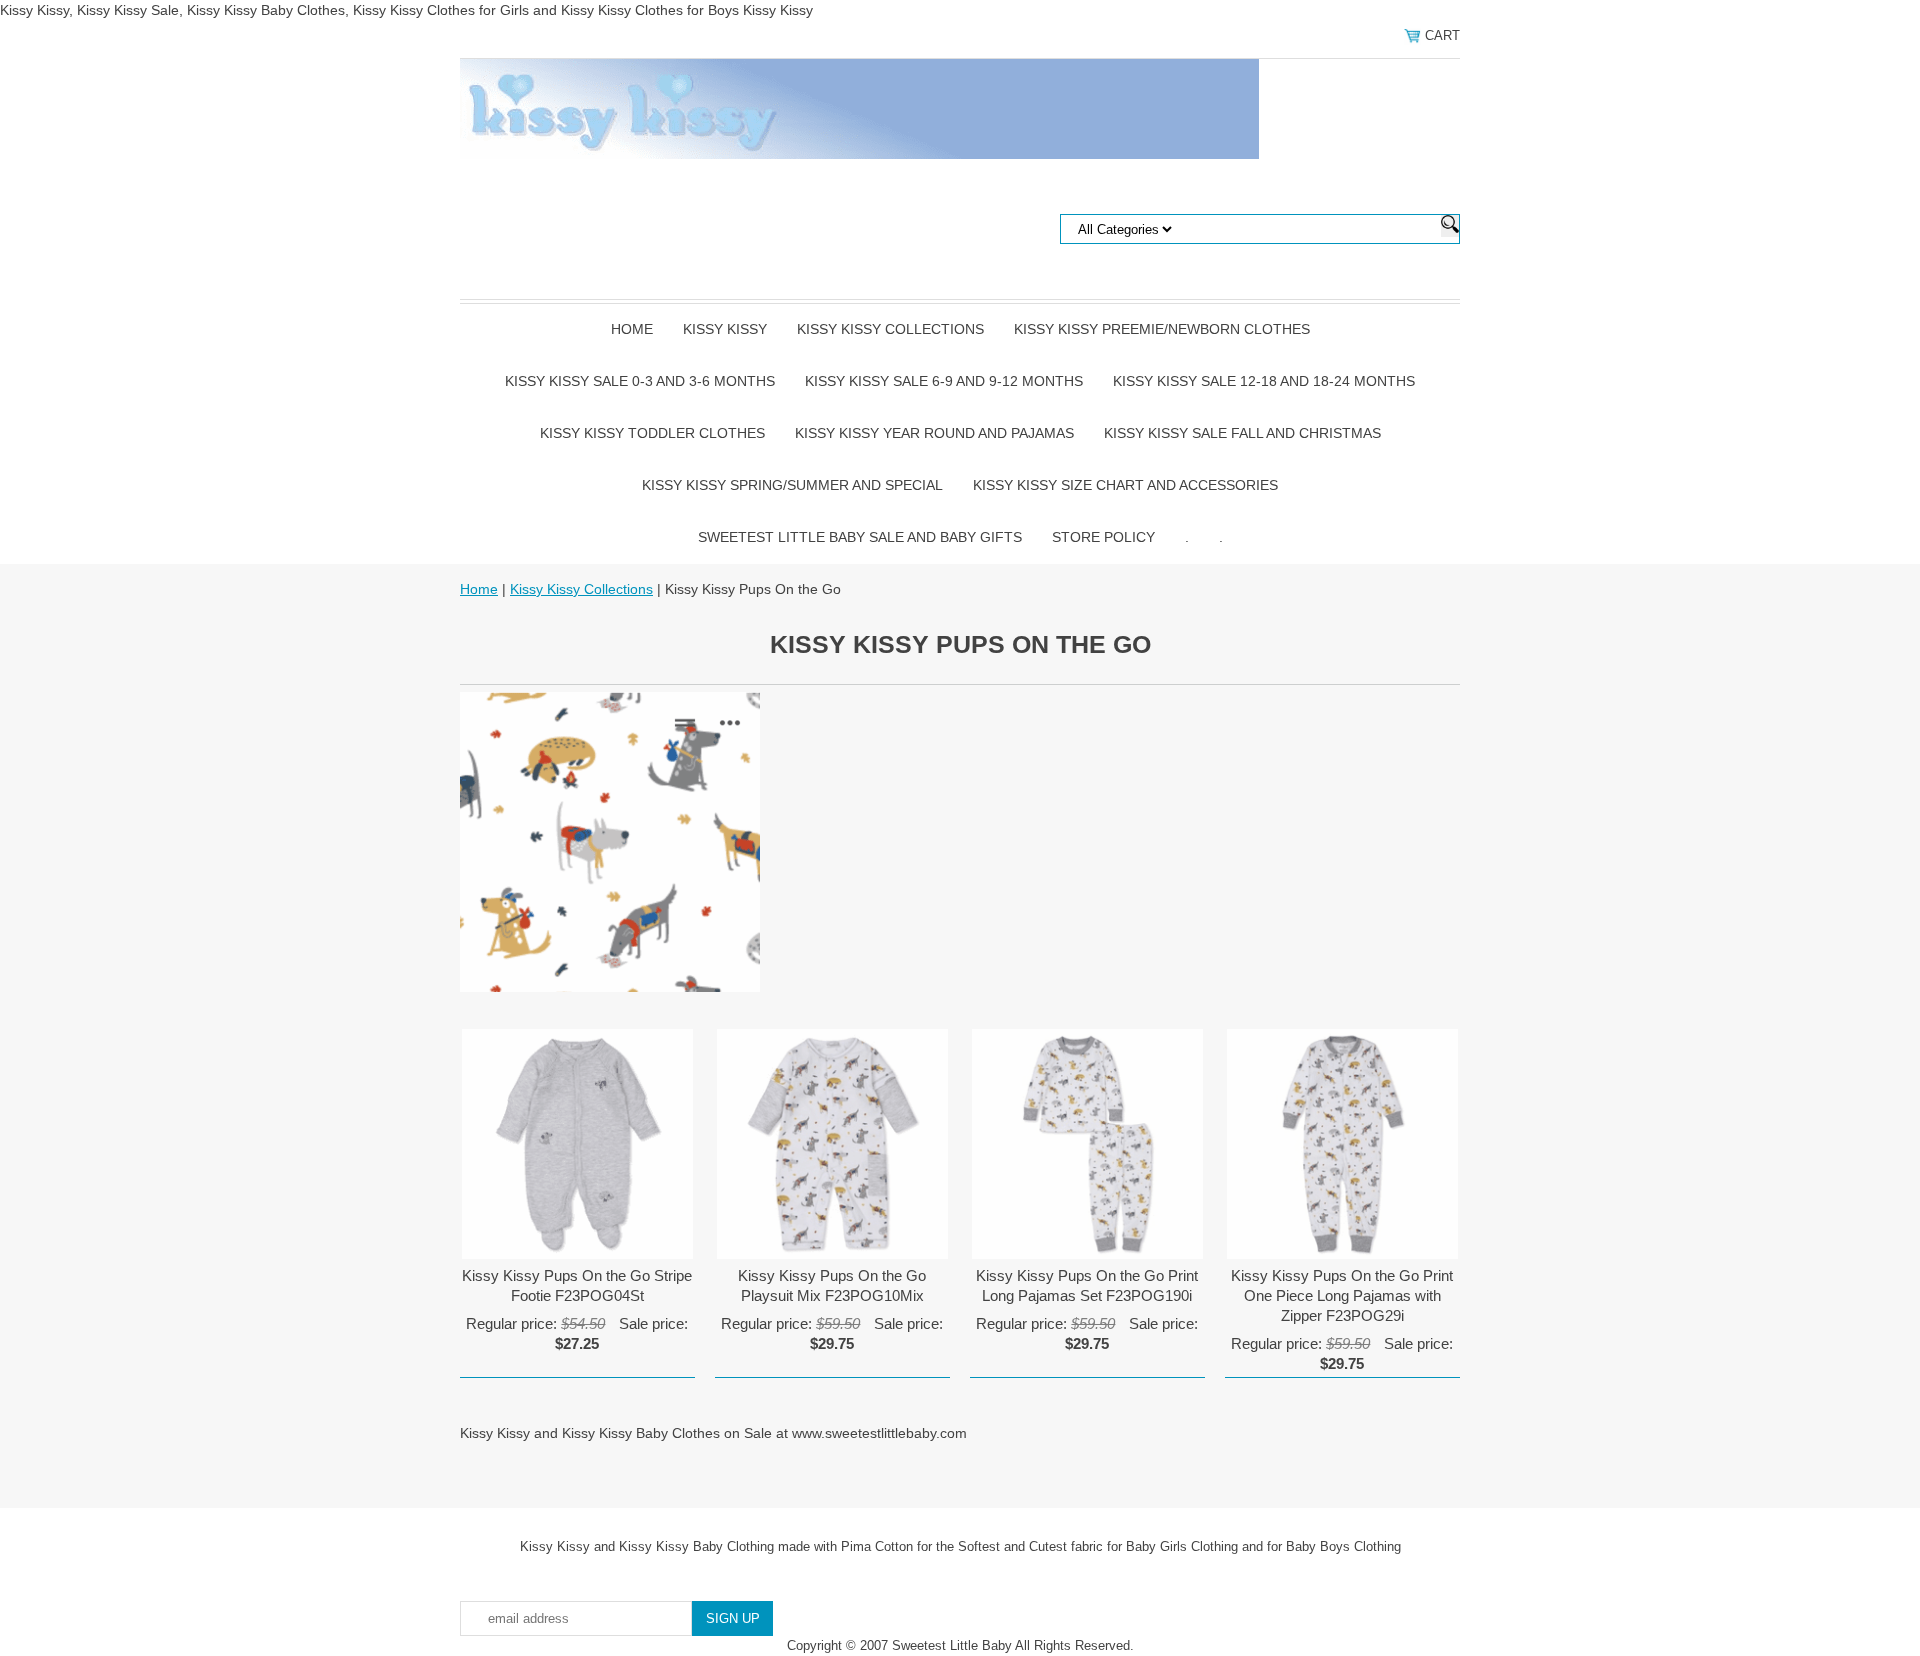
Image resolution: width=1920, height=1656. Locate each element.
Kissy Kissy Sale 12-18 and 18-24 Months (1264, 381)
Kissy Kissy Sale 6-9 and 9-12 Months (944, 381)
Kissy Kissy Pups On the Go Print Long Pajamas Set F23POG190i (1087, 1285)
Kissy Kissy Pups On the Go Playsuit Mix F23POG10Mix (832, 1285)
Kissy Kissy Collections (890, 329)
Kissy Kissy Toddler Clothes (652, 433)
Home (632, 329)
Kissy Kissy (725, 329)
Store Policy (1103, 537)
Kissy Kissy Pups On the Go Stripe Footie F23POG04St (577, 1285)
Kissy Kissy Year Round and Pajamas (934, 433)
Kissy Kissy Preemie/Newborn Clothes (1162, 329)
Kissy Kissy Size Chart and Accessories (1125, 485)
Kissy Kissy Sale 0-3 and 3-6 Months (640, 381)
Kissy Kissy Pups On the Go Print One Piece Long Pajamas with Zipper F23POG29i (1342, 1295)
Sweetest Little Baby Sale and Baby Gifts (860, 537)
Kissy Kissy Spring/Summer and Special (792, 485)
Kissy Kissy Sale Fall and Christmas (1242, 433)
